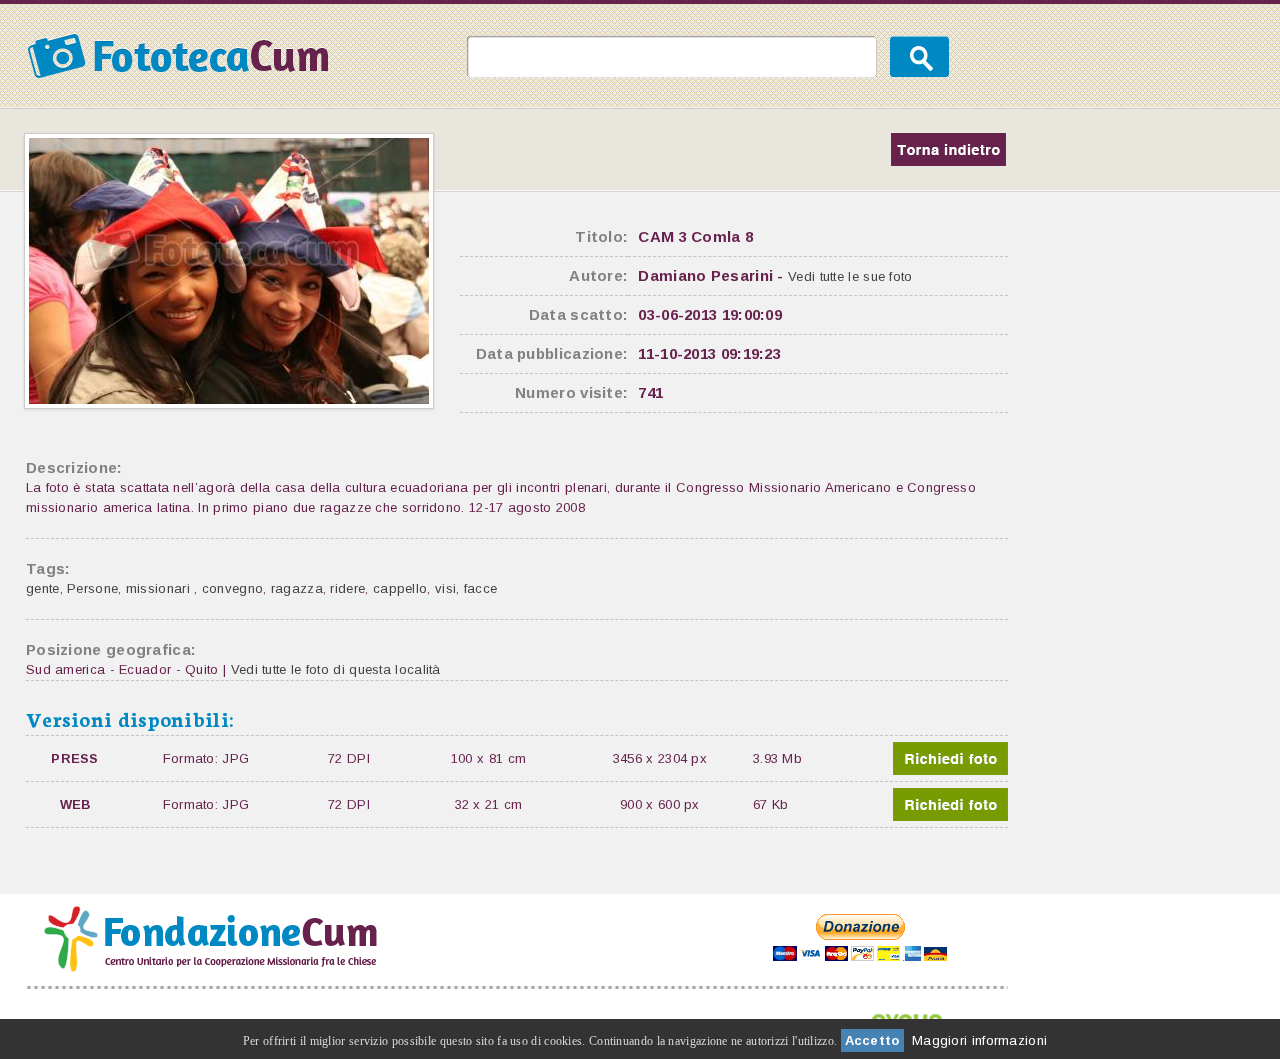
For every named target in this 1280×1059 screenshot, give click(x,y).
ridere (347, 588)
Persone (92, 588)
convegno (232, 588)
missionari (160, 588)
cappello (400, 588)
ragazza (297, 588)
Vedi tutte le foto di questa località (336, 669)
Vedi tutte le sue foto (850, 276)
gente (43, 588)
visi (445, 588)
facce (481, 588)
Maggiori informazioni (979, 1040)
